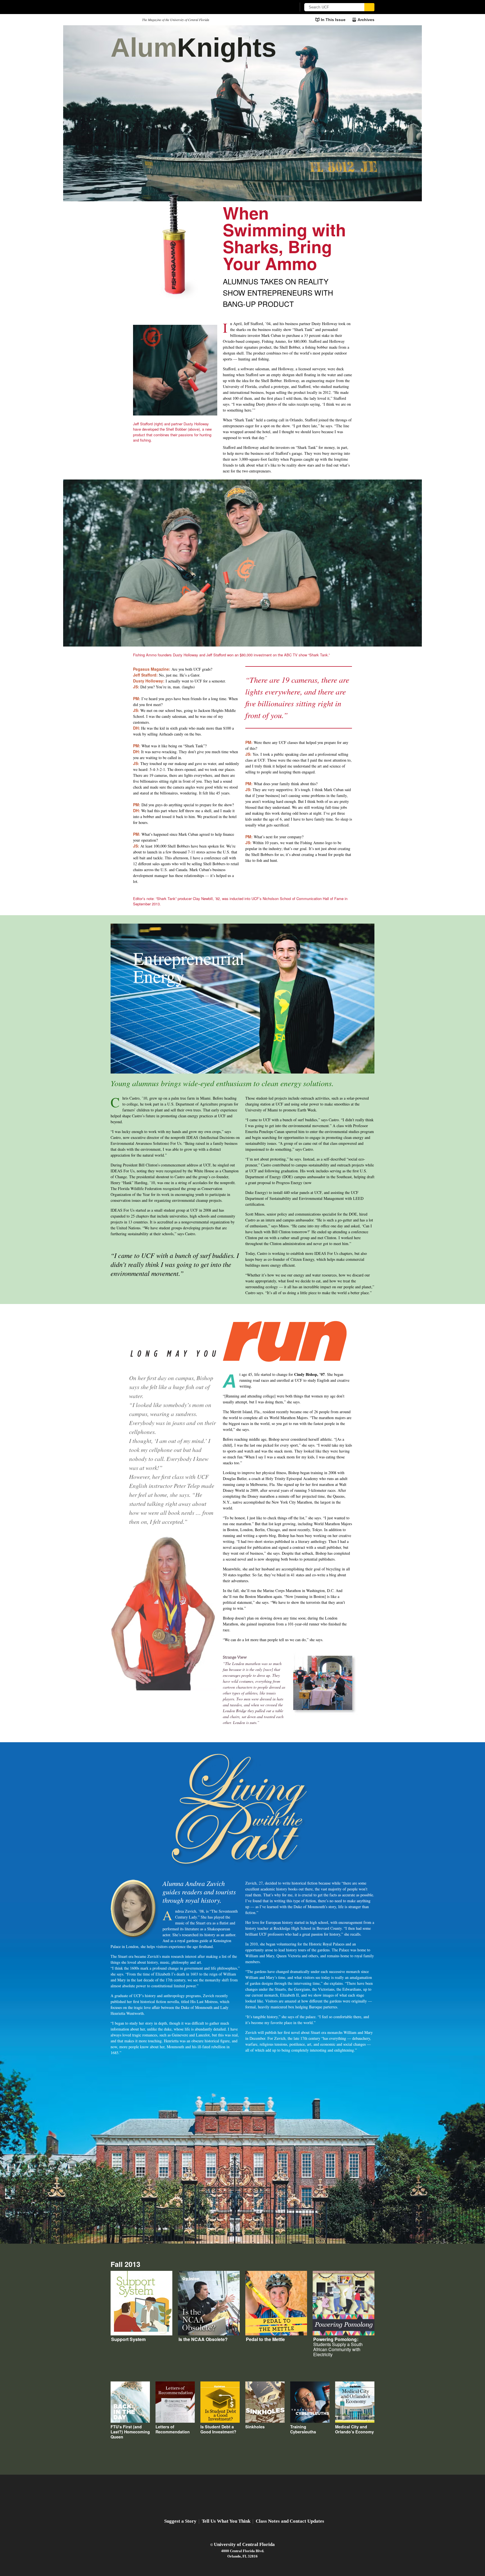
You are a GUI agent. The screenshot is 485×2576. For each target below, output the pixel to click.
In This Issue (333, 20)
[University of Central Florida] (152, 7)
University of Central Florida (244, 2544)
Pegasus (124, 20)
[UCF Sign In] (278, 7)
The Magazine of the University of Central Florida (176, 20)
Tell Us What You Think (226, 2521)
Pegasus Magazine (243, 2497)
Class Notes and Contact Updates (290, 2521)
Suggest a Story (180, 2521)
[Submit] (369, 7)
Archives (366, 20)
